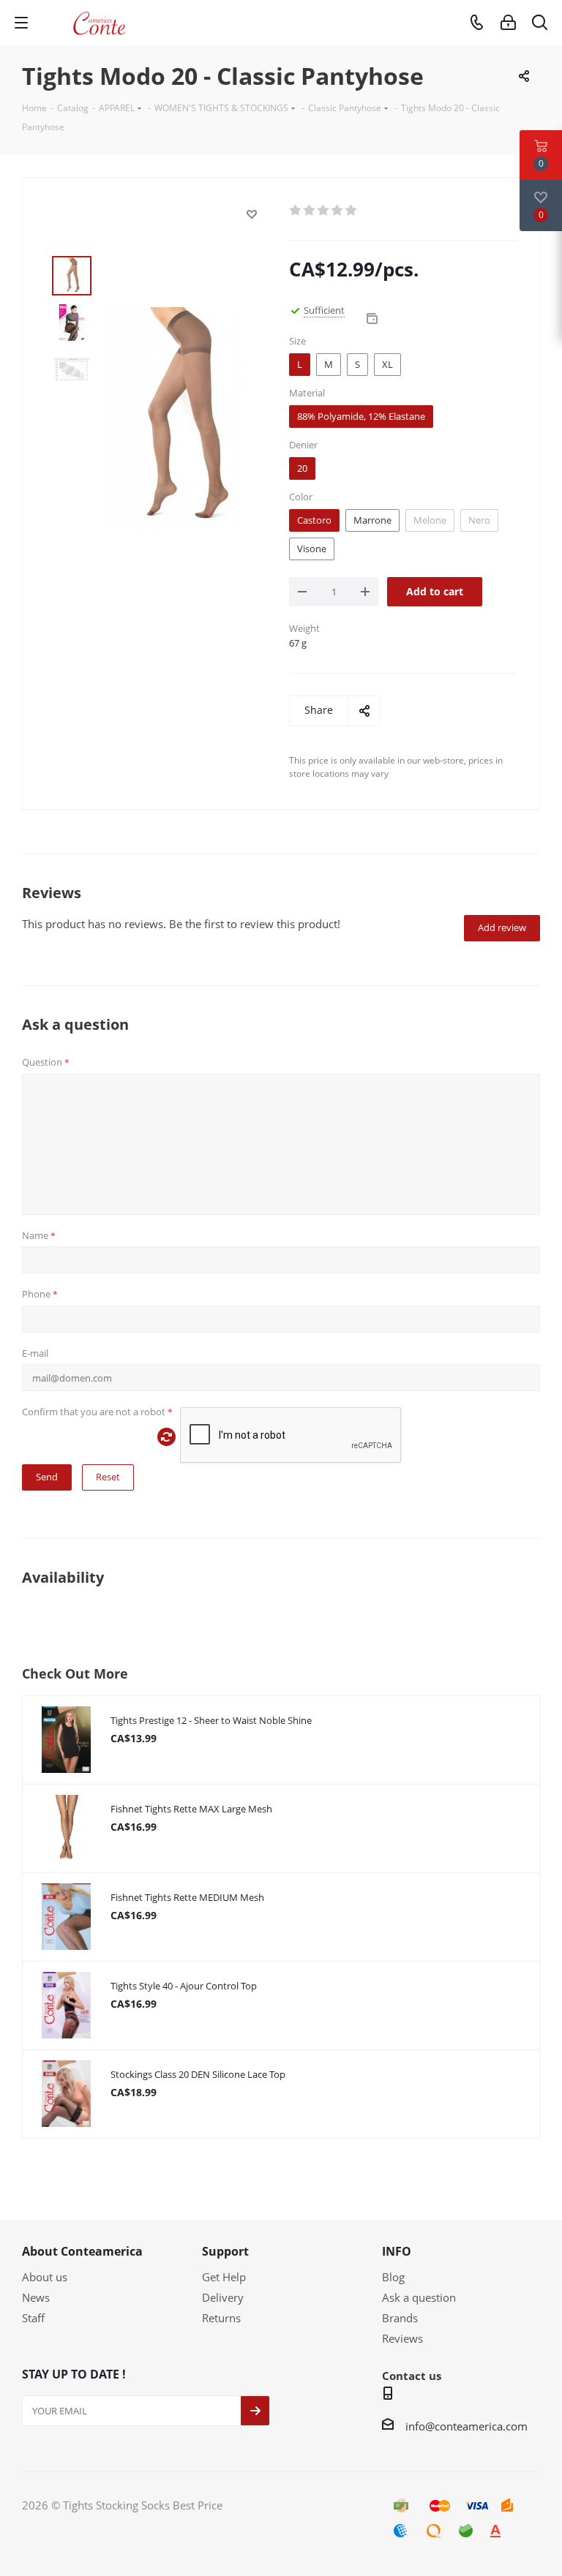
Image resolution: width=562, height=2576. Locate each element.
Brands (400, 2318)
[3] (324, 211)
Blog (393, 2277)
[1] (296, 211)
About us (45, 2277)
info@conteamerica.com (467, 2426)
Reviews (402, 2338)
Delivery (223, 2297)
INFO (397, 2251)
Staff (33, 2318)
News (36, 2297)
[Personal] (508, 23)
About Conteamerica (82, 2251)
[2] (310, 211)
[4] (338, 211)
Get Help (224, 2277)
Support (225, 2251)
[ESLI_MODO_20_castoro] (178, 418)
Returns (221, 2318)
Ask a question (419, 2297)
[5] (352, 211)
